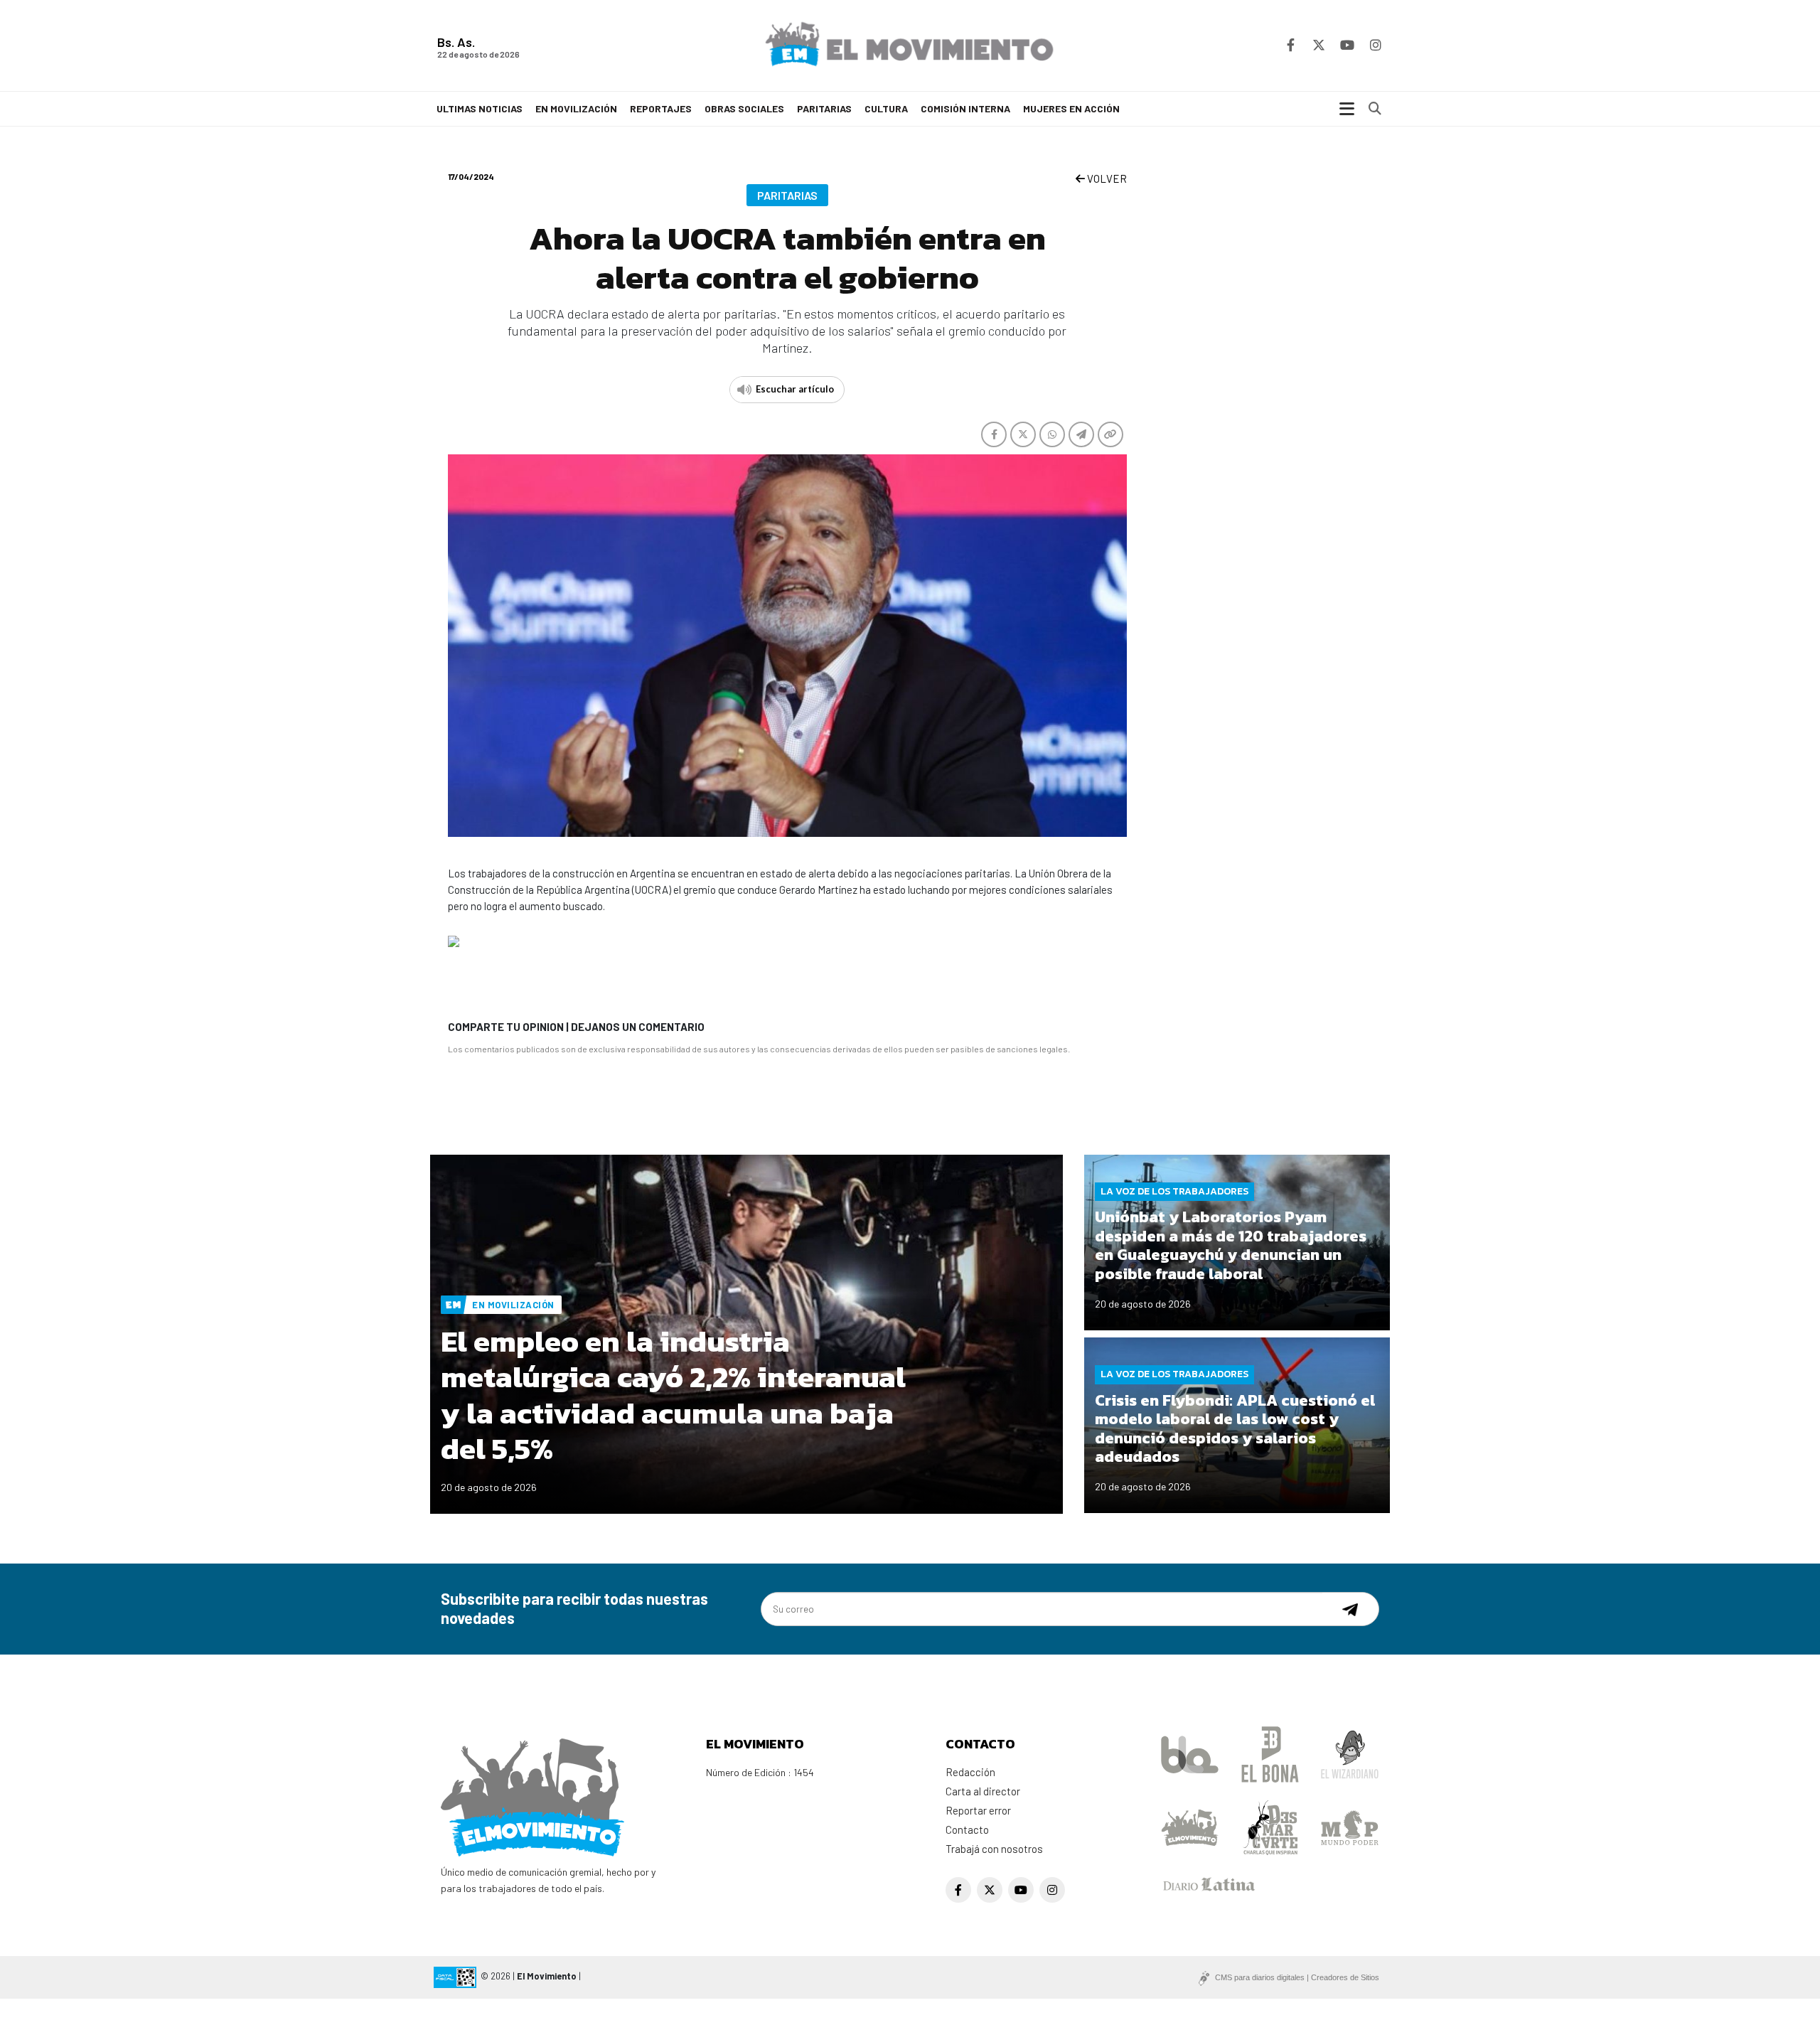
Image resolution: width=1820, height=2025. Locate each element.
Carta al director (983, 1791)
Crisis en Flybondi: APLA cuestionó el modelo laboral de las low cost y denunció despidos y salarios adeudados (1235, 1428)
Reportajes (661, 108)
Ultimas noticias (480, 108)
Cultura (886, 108)
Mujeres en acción (1071, 108)
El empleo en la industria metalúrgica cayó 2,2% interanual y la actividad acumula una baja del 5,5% (673, 1395)
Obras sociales (744, 108)
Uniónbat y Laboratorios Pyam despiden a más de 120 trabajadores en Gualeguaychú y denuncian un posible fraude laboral (1231, 1245)
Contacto (967, 1829)
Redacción (970, 1772)
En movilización (576, 108)
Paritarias (824, 108)
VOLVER (1106, 178)
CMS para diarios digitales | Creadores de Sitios (1297, 1977)
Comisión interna (965, 108)
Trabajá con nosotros (994, 1849)
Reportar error (978, 1810)
